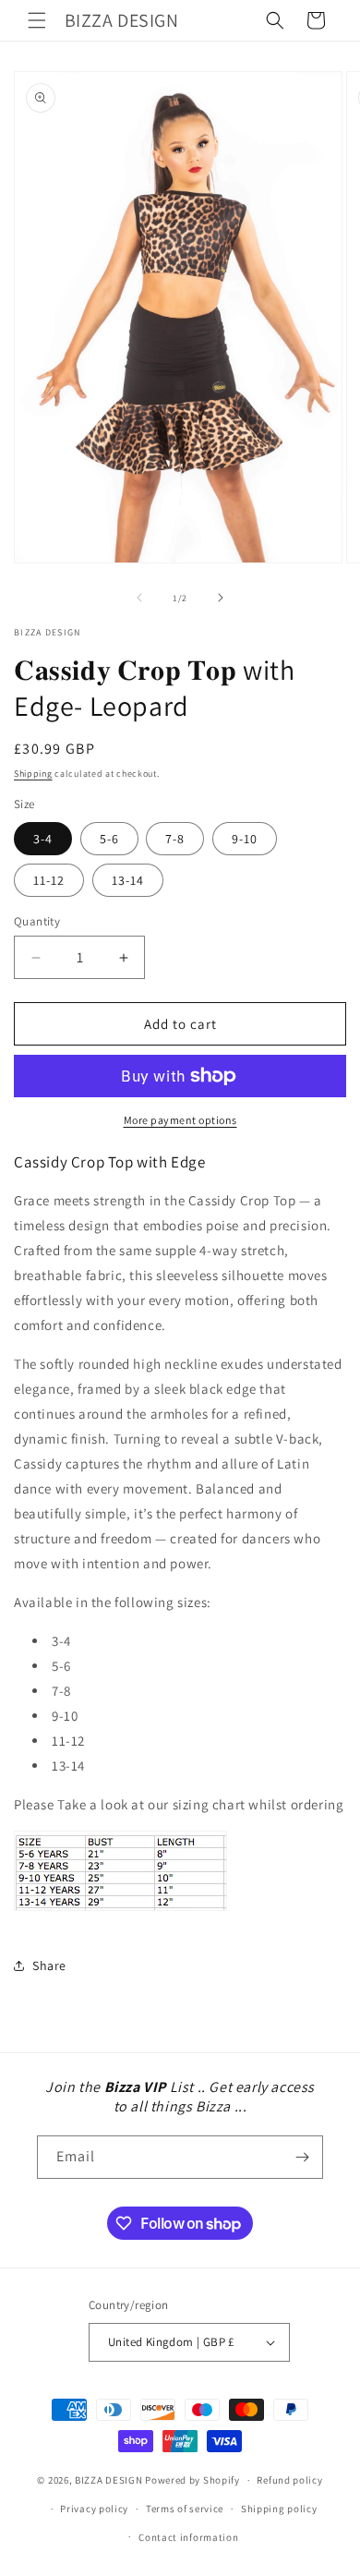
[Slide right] (221, 598)
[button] (37, 20)
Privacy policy (94, 2509)
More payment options (180, 1120)
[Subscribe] (302, 2157)
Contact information (188, 2537)
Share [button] (49, 1965)
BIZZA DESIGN (108, 2480)
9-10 (245, 839)
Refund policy (289, 2480)
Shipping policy (279, 2509)
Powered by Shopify (192, 2480)
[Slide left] (139, 598)
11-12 (49, 880)
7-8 (175, 839)
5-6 (109, 839)
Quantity (37, 921)
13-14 (128, 880)
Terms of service (185, 2509)
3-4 (43, 839)
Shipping (33, 774)
